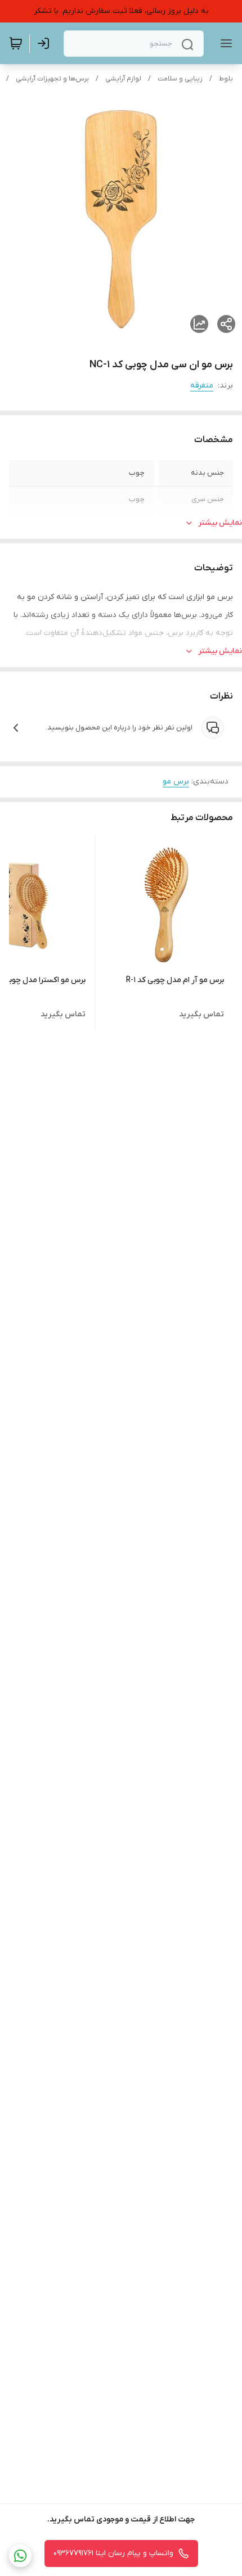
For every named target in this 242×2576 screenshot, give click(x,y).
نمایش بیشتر (220, 523)
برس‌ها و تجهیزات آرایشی (52, 79)
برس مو (176, 782)
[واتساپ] (20, 2556)
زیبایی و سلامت (180, 79)
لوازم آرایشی (123, 79)
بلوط (226, 79)
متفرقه (202, 386)
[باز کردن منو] (224, 43)
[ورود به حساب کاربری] (46, 43)
